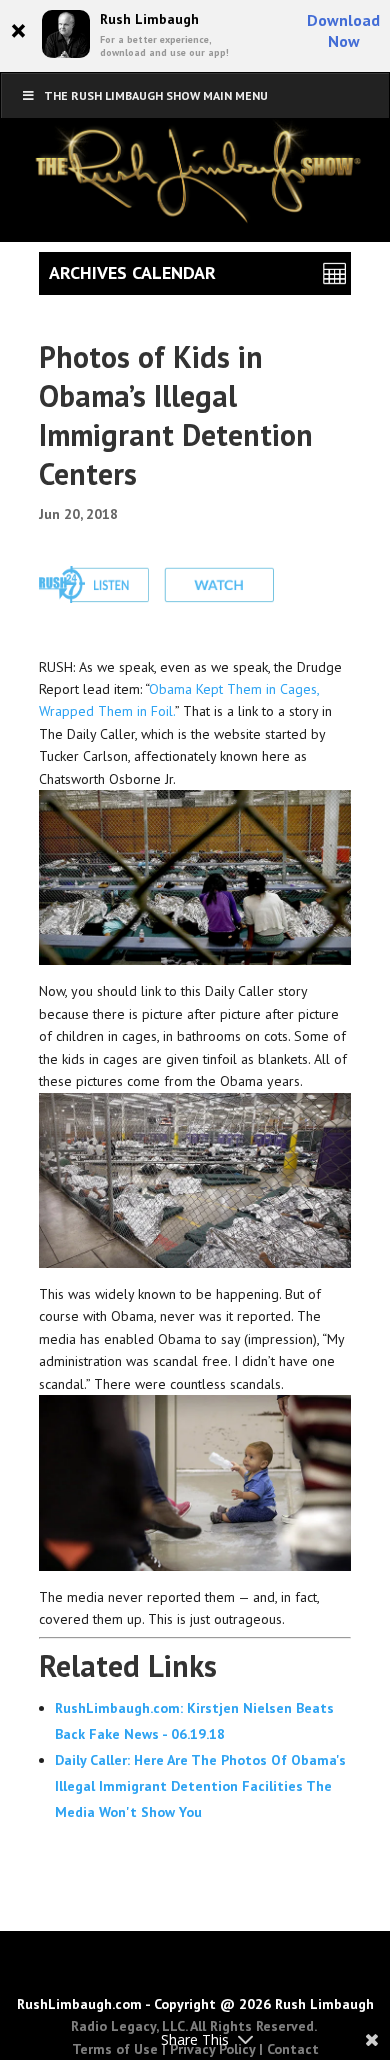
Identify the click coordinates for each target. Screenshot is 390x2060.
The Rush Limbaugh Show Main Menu (156, 95)
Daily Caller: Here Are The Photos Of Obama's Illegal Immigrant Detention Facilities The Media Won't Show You (200, 1786)
